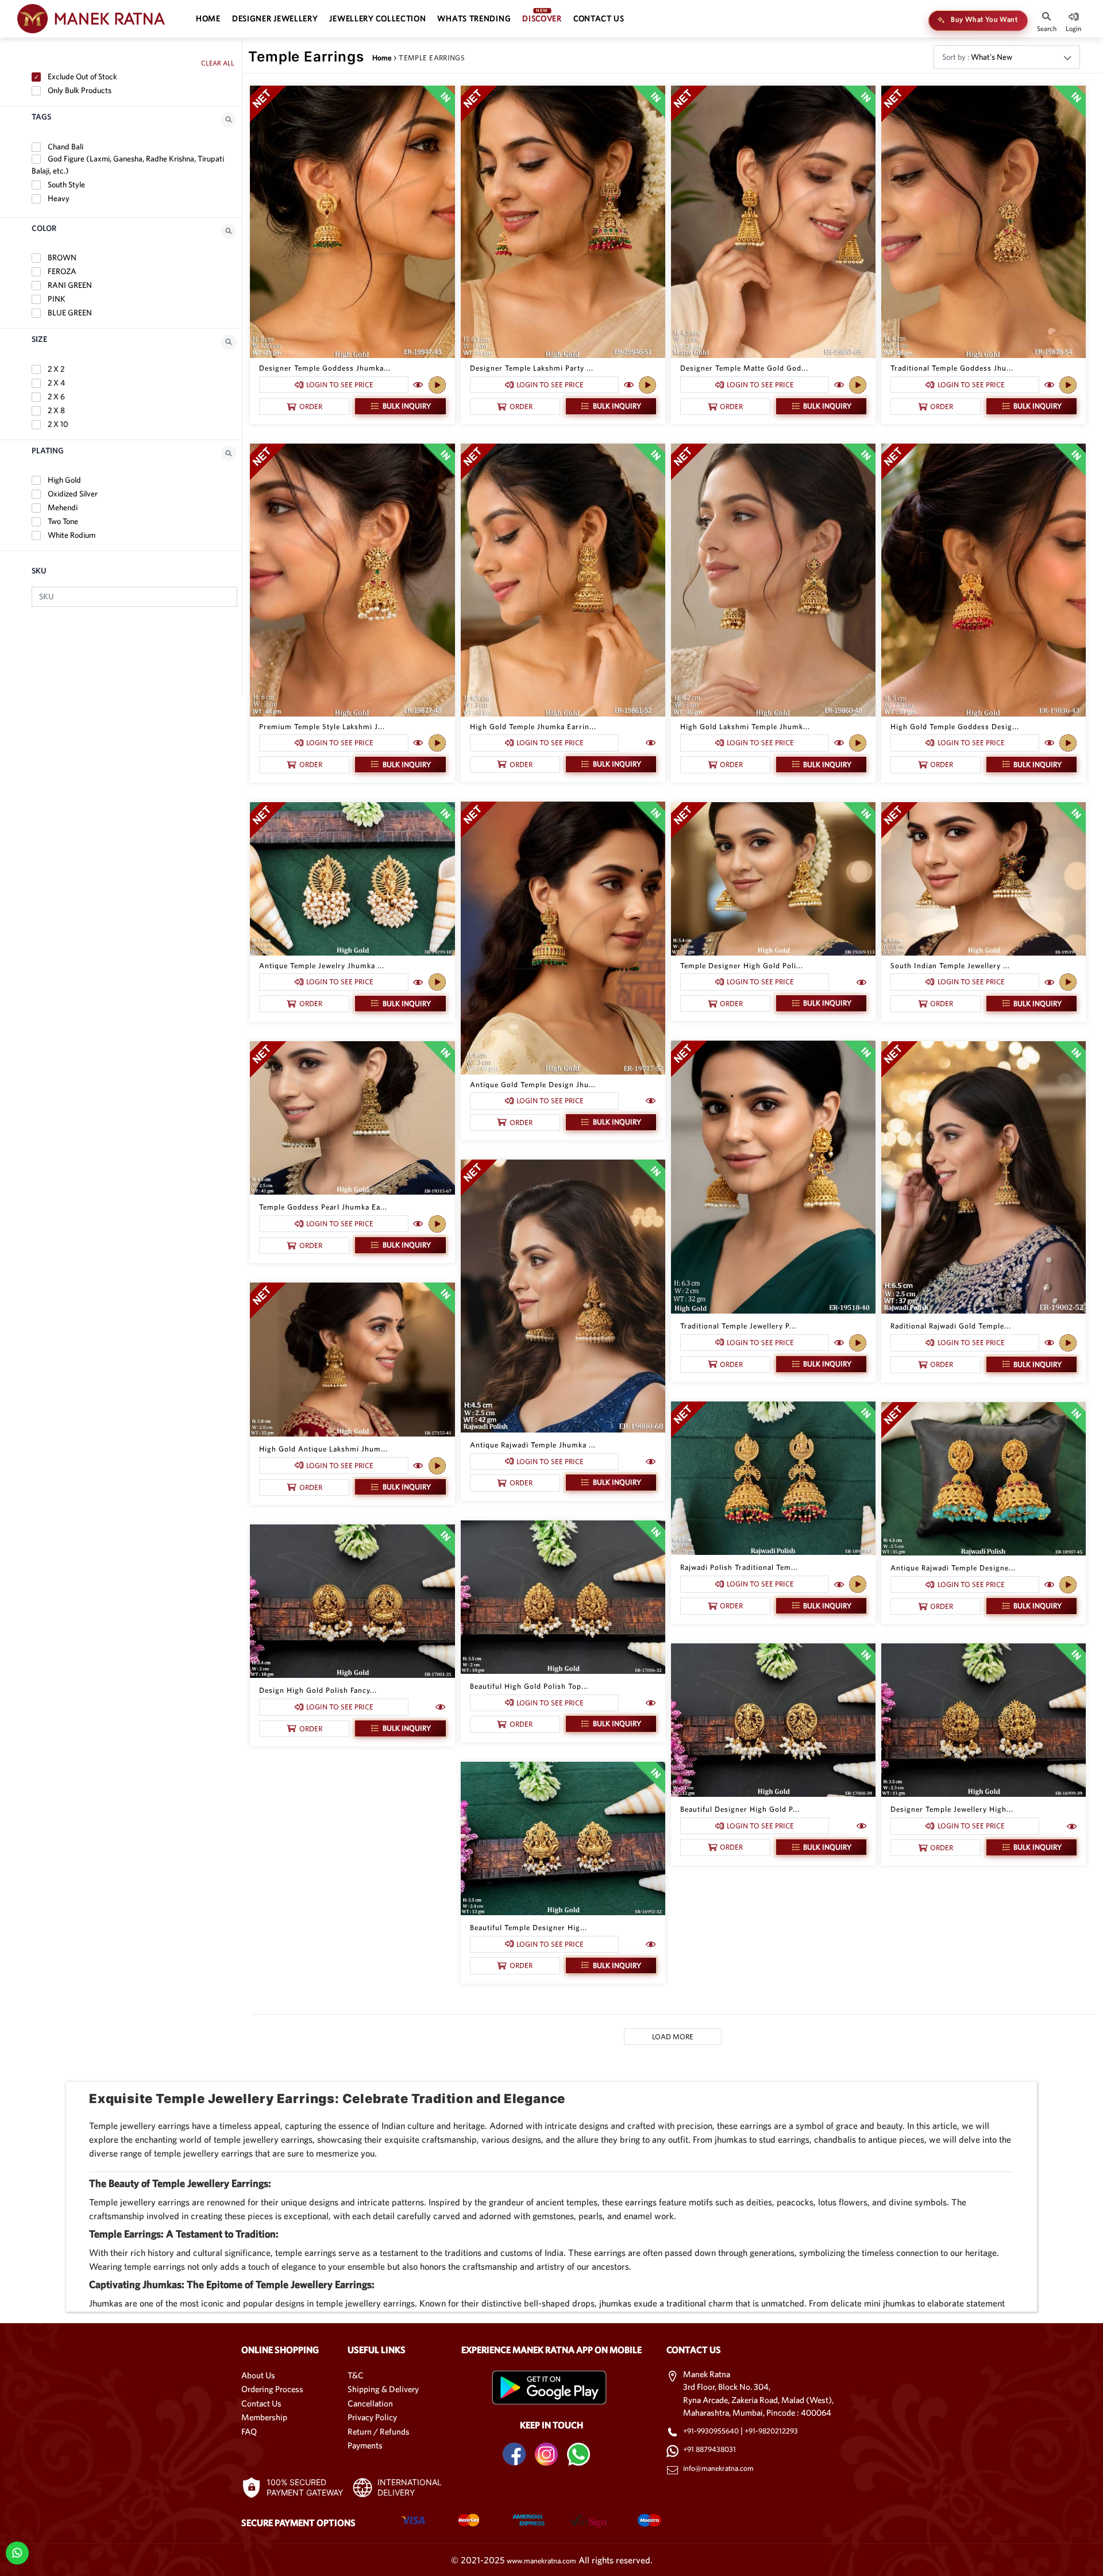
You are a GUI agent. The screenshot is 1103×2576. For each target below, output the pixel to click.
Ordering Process (272, 2389)
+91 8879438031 (709, 2449)
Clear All (218, 63)
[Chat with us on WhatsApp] (17, 2552)
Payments (365, 2445)
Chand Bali (65, 147)
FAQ (249, 2431)
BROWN (61, 257)
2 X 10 (57, 424)
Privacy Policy (372, 2417)
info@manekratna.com (718, 2468)
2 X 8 (55, 410)
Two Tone (62, 521)
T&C (356, 2375)
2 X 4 (55, 383)
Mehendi (62, 507)
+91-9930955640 (712, 2431)
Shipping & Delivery (383, 2389)
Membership (264, 2417)
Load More (673, 2037)
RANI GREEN (69, 285)
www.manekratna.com (541, 2561)
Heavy (58, 198)
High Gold (63, 480)
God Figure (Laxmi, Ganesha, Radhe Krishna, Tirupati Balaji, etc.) (128, 165)
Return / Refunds (379, 2431)
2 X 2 (55, 369)
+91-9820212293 (771, 2431)
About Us (258, 2375)
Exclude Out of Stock (82, 76)
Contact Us (261, 2403)
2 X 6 (55, 396)
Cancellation (370, 2403)
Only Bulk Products (79, 90)
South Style (65, 184)
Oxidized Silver (72, 494)
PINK (56, 299)
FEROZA (61, 271)
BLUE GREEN (69, 313)
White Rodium (71, 535)
